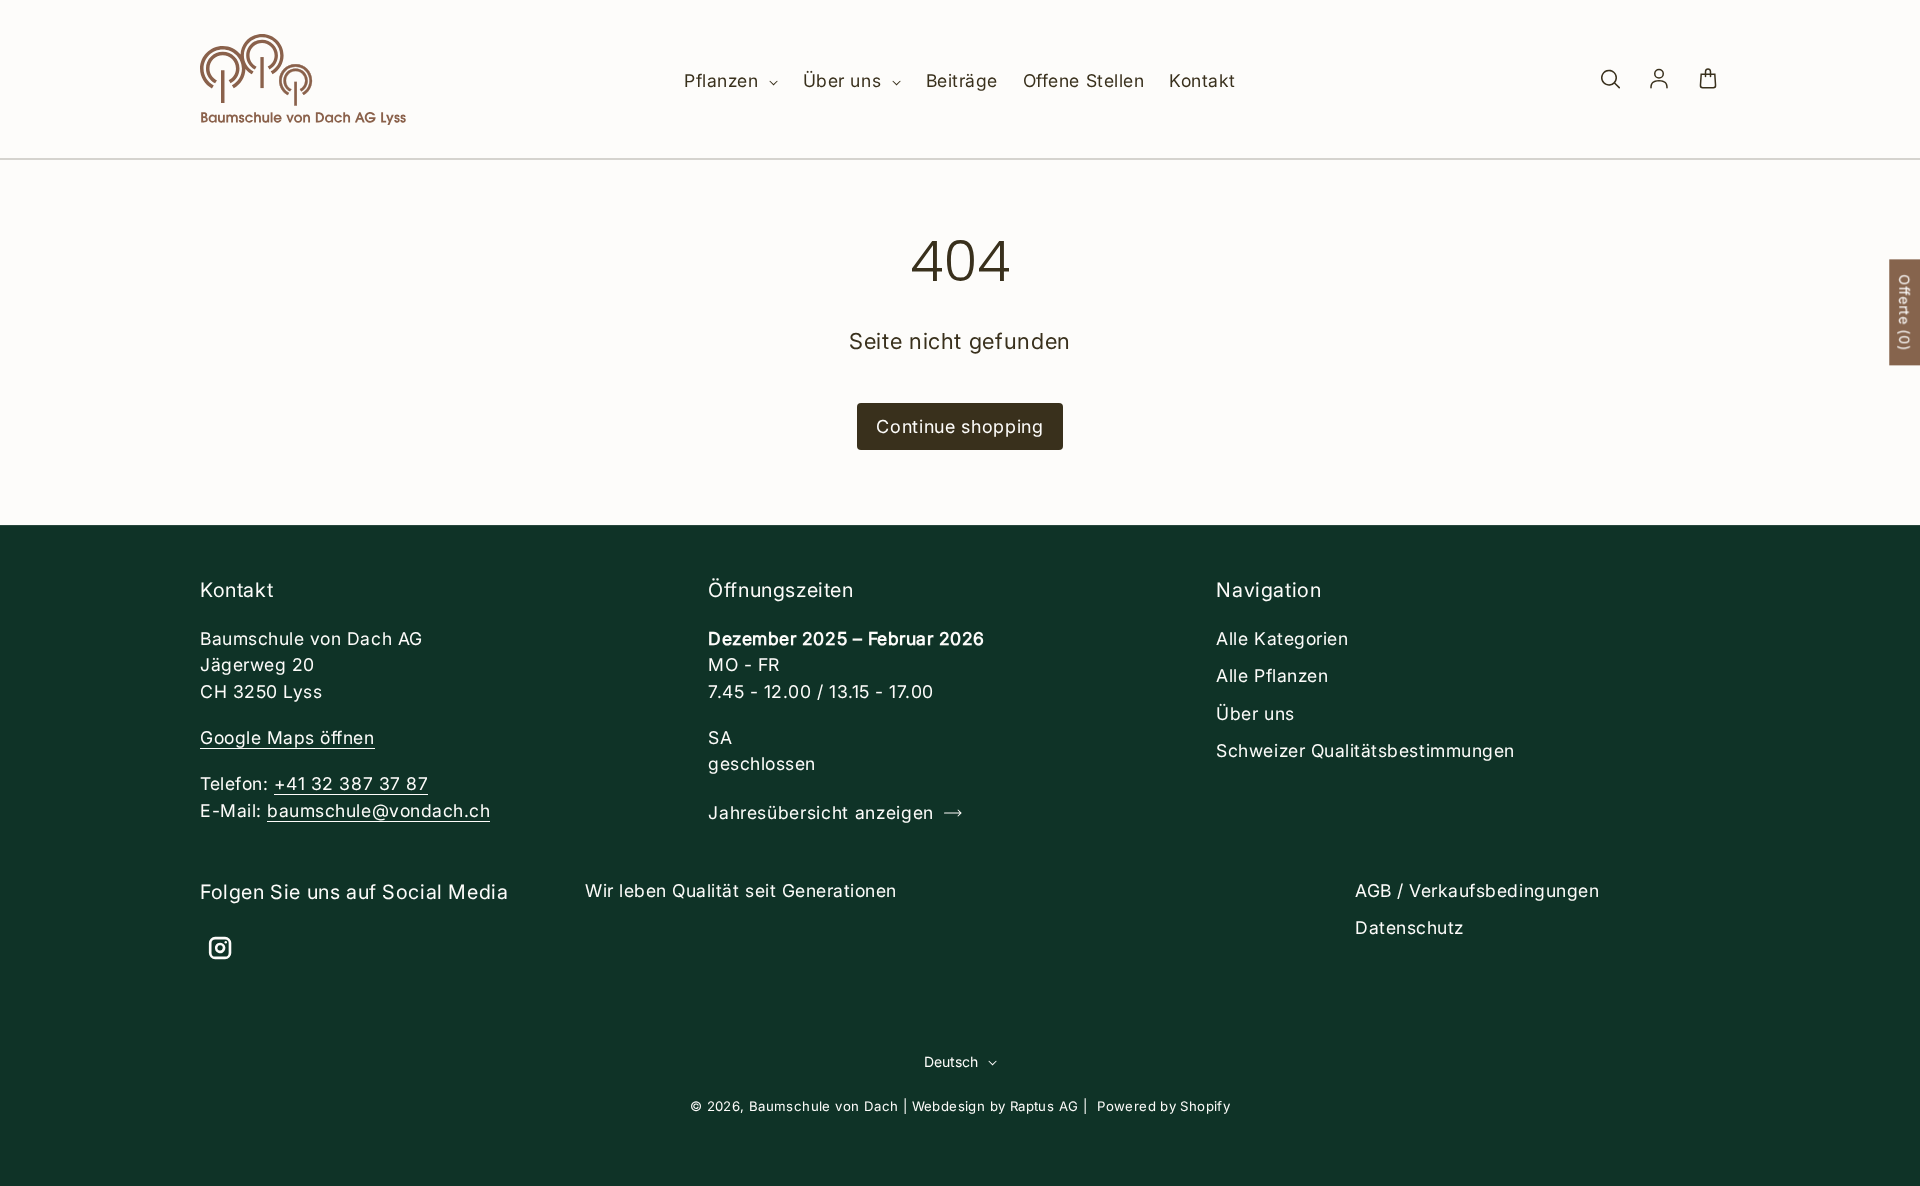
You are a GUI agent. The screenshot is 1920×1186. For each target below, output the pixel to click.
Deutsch (951, 1061)
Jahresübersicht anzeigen (821, 812)
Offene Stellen (1083, 80)
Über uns (845, 80)
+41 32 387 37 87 (351, 783)
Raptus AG (1044, 1106)
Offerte (1904, 312)
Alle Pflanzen (1272, 675)
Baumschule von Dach (824, 1106)
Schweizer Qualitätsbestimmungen (1365, 750)
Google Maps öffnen (287, 737)
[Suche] (1610, 80)
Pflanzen (724, 80)
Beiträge (962, 80)
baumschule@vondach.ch (378, 810)
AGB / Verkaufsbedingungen (1477, 890)
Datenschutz (1409, 927)
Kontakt (1202, 80)
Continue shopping (959, 426)
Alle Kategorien (1282, 638)
